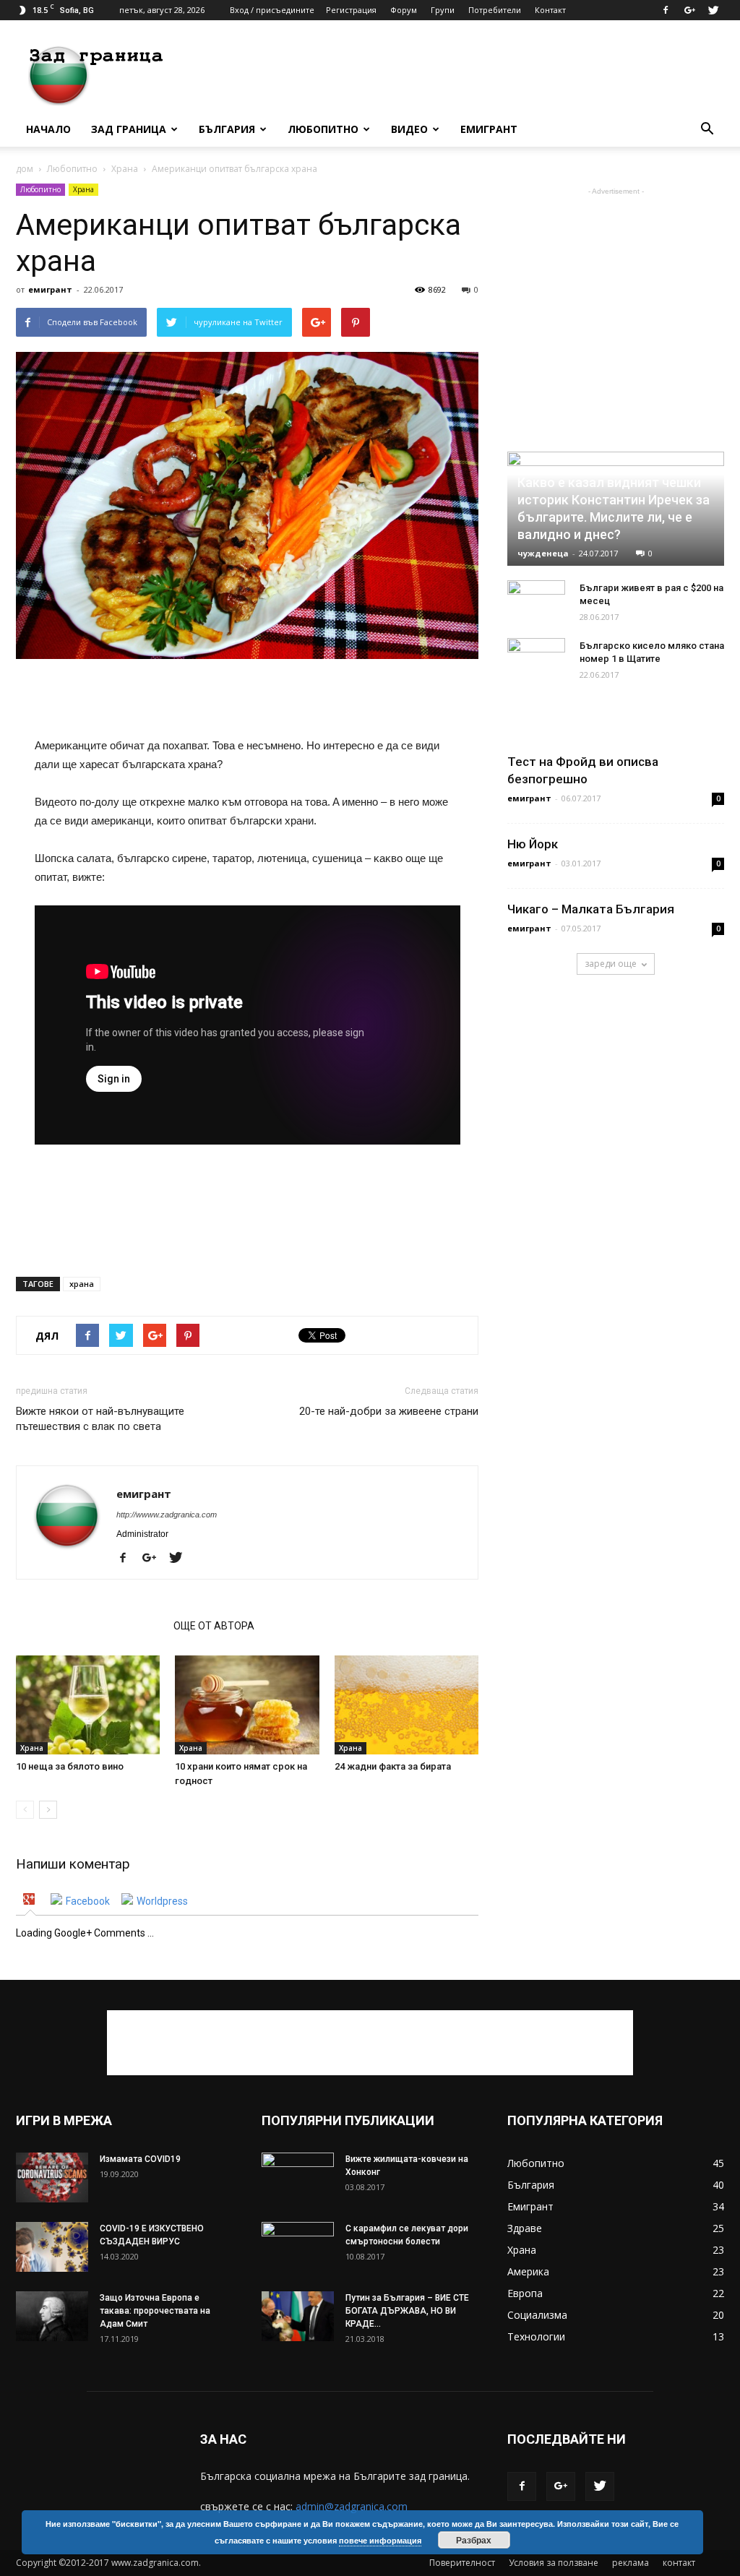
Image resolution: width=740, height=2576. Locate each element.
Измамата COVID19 (140, 2159)
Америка (528, 2271)
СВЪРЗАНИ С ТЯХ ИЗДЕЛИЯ (90, 1626)
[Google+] (689, 10)
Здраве (525, 2228)
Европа (525, 2293)
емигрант (50, 289)
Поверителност (462, 2563)
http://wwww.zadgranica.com (167, 1515)
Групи (443, 10)
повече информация (380, 2540)
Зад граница (129, 129)
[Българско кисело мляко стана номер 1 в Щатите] (536, 660)
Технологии (536, 2336)
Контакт (550, 10)
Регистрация (351, 10)
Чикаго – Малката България (591, 909)
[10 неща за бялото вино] (88, 1705)
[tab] (31, 1901)
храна (82, 1284)
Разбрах (474, 2540)
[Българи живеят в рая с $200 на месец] (536, 602)
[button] (707, 129)
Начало (48, 129)
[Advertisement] (461, 73)
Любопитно (323, 129)
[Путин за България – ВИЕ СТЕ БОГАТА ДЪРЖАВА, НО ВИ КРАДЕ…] (298, 2316)
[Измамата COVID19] (52, 2177)
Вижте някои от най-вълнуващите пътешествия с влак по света (100, 1419)
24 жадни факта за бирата (393, 1766)
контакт (679, 2563)
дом (25, 169)
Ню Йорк (533, 844)
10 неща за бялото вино (70, 1766)
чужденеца (543, 553)
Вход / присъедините (272, 10)
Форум (404, 10)
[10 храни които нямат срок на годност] (247, 1705)
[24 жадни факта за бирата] (406, 1705)
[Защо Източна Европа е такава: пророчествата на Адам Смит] (52, 2316)
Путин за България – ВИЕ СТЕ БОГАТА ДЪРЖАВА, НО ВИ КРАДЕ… (407, 2311)
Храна (125, 169)
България (227, 129)
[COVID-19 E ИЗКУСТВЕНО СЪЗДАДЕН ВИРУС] (52, 2247)
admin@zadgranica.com (352, 2506)
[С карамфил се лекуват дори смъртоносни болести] (298, 2247)
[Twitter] (713, 10)
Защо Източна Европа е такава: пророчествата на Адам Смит (155, 2311)
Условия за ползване (554, 2563)
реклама (631, 2563)
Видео (409, 129)
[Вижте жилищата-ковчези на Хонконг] (298, 2178)
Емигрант (489, 129)
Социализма (537, 2315)
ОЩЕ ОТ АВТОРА (214, 1626)
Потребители (495, 10)
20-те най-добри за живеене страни (389, 1411)
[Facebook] (666, 10)
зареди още (611, 964)
